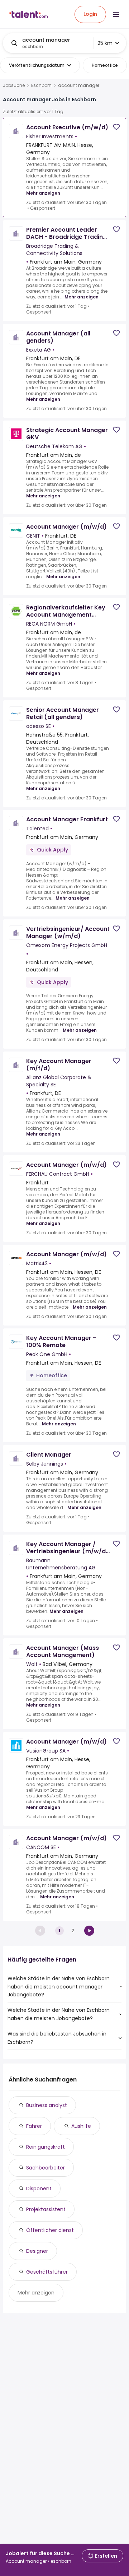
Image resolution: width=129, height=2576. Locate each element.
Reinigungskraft (46, 2147)
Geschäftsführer (47, 2272)
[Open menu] (116, 14)
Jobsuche (14, 85)
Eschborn (41, 85)
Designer (37, 2251)
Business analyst (47, 2105)
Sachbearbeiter (46, 2168)
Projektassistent (46, 2209)
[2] (89, 1931)
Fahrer (34, 2126)
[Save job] (116, 127)
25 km (105, 43)
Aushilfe (81, 2126)
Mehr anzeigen (43, 193)
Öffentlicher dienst (50, 2230)
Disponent (39, 2189)
